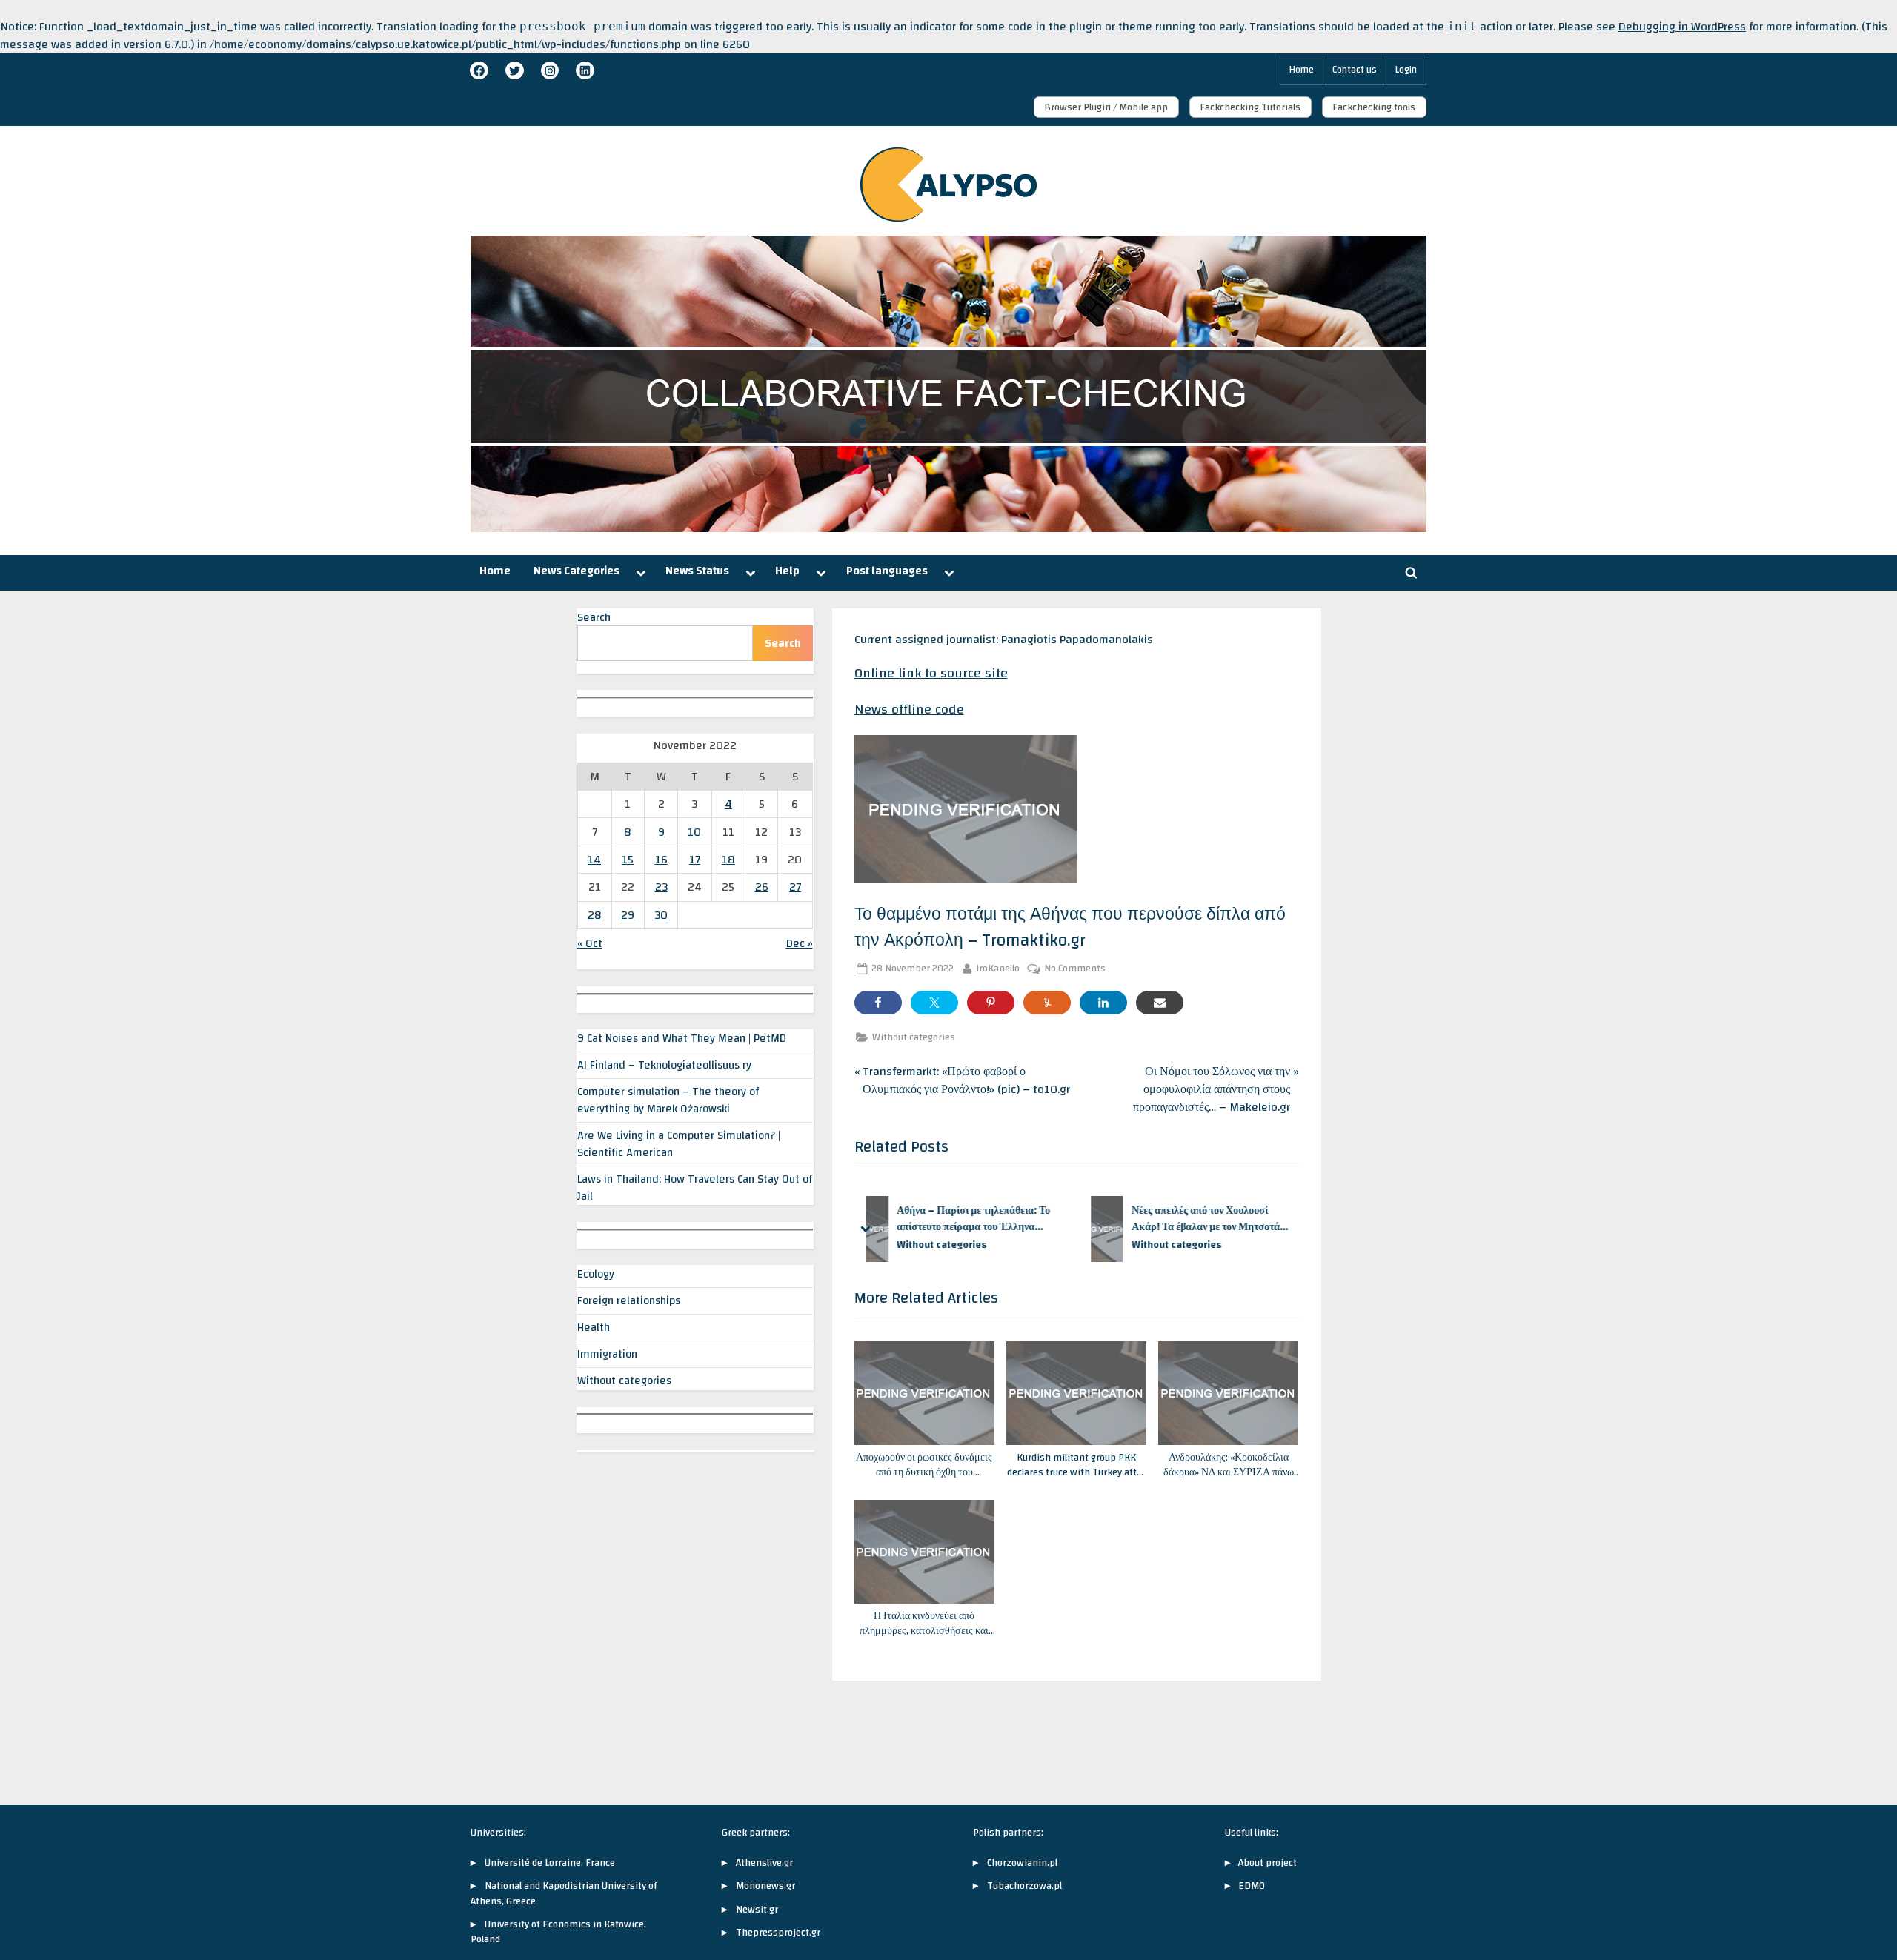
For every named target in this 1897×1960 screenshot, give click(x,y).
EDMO (1252, 1886)
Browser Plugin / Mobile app (1106, 107)
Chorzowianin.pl (1022, 1863)
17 (695, 860)
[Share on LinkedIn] (1103, 1003)
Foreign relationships (629, 1300)
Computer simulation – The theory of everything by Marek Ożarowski (668, 1100)
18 (728, 860)
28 (595, 915)
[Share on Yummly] (1047, 1003)
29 (628, 915)
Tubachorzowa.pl (1024, 1886)
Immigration (607, 1354)
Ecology (596, 1274)
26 (762, 887)
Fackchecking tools (1374, 107)
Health (594, 1327)
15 (628, 860)
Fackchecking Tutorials (1250, 107)
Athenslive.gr (764, 1863)
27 (795, 887)
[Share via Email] (1160, 1003)
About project (1268, 1863)
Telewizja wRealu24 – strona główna (1223, 1219)
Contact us (1355, 70)
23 (661, 887)
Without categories (914, 1037)
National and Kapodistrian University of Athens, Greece (564, 1893)
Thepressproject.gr (778, 1932)
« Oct (590, 943)
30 (661, 915)
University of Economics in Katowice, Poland (558, 1931)
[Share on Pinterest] (991, 1003)
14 (594, 860)
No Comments (1075, 969)
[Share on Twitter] (934, 1003)
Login (1406, 70)
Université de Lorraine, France (550, 1863)
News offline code (909, 710)
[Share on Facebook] (878, 1003)
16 (661, 860)
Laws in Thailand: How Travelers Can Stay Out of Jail (695, 1187)
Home (1302, 70)
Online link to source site (931, 673)
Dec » (800, 943)
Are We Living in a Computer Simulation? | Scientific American (679, 1144)
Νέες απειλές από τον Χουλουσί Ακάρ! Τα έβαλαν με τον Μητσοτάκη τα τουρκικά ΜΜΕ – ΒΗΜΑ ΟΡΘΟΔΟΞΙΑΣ (1000, 1219)
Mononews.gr (765, 1886)
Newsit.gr (757, 1909)
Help (787, 571)
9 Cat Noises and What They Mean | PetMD (682, 1038)
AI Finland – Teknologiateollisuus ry (664, 1065)
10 (694, 832)
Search (594, 617)
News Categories (577, 571)
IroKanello (998, 969)
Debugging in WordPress (1682, 27)
